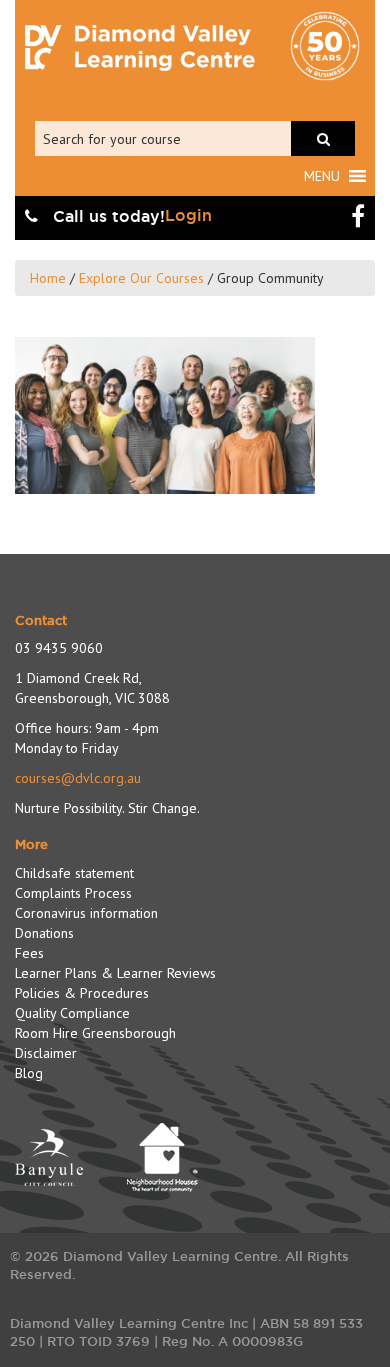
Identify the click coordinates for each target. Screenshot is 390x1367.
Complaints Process (73, 893)
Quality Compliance (72, 1013)
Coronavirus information (86, 913)
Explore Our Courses (141, 278)
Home (48, 278)
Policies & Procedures (82, 993)
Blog (29, 1073)
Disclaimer (46, 1053)
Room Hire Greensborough (95, 1033)
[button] (322, 176)
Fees (29, 953)
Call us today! (106, 216)
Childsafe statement (74, 873)
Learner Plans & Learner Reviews (115, 973)
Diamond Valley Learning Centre (140, 48)
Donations (44, 933)
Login (188, 215)
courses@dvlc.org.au (78, 778)
